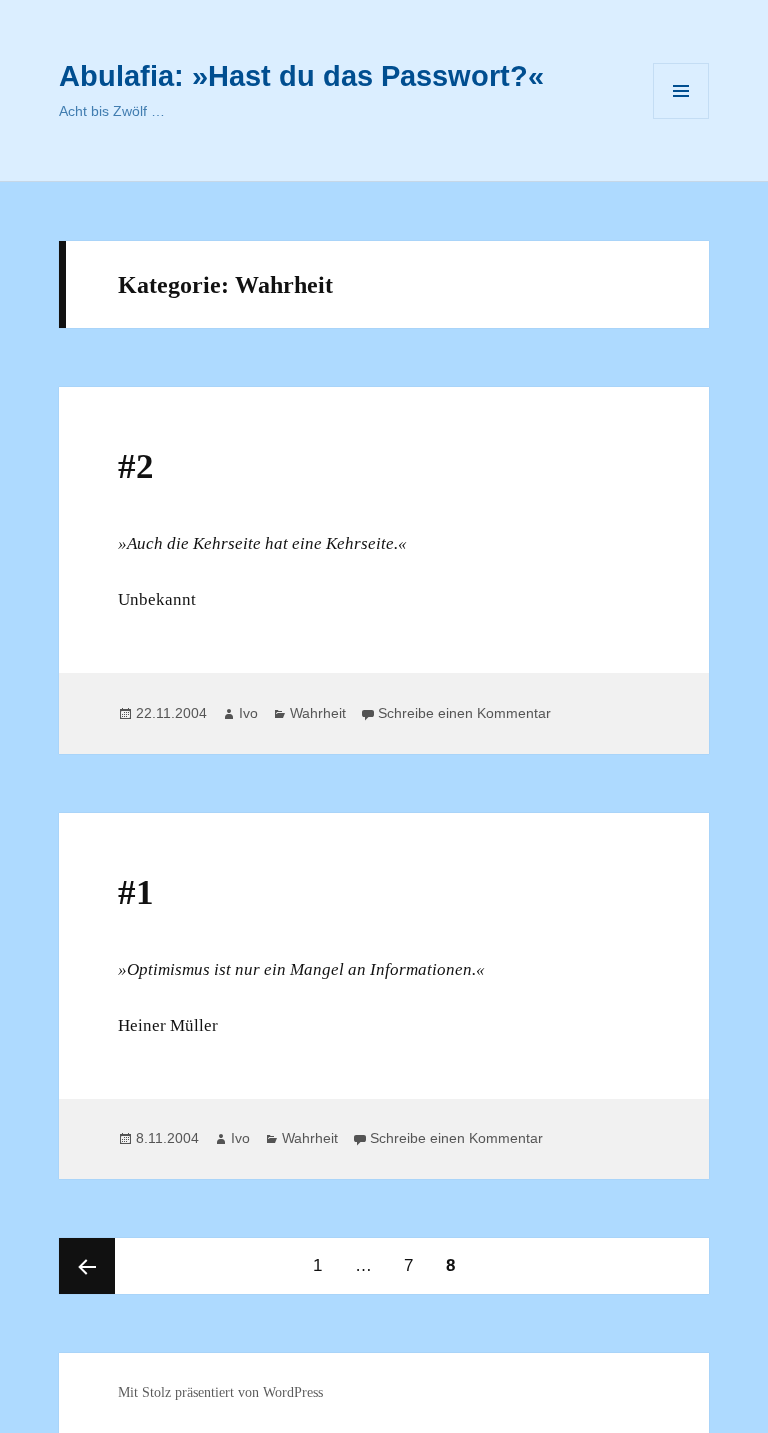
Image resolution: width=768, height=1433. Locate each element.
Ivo (248, 713)
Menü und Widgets (681, 118)
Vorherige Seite (87, 1266)
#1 (136, 892)
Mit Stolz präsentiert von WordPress (220, 1392)
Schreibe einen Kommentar (464, 713)
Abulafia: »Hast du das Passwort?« (301, 76)
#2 (136, 466)
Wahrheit (318, 713)
